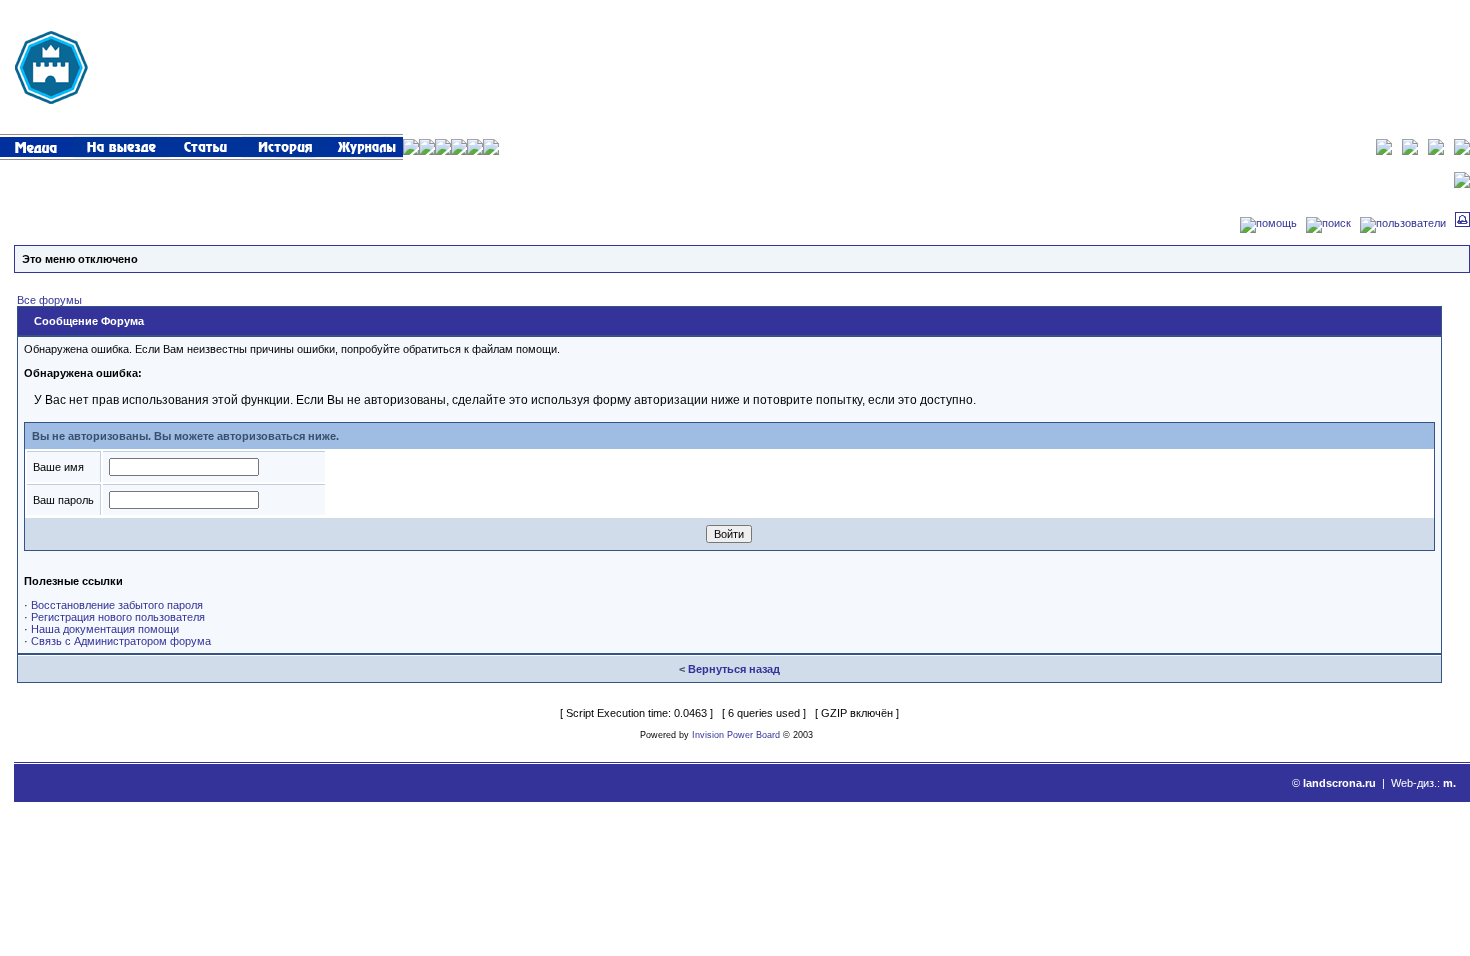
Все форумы (49, 300)
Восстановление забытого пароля (117, 605)
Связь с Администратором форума (121, 641)
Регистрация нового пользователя (118, 617)
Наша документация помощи (105, 629)
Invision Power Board (736, 735)
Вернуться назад (734, 669)
